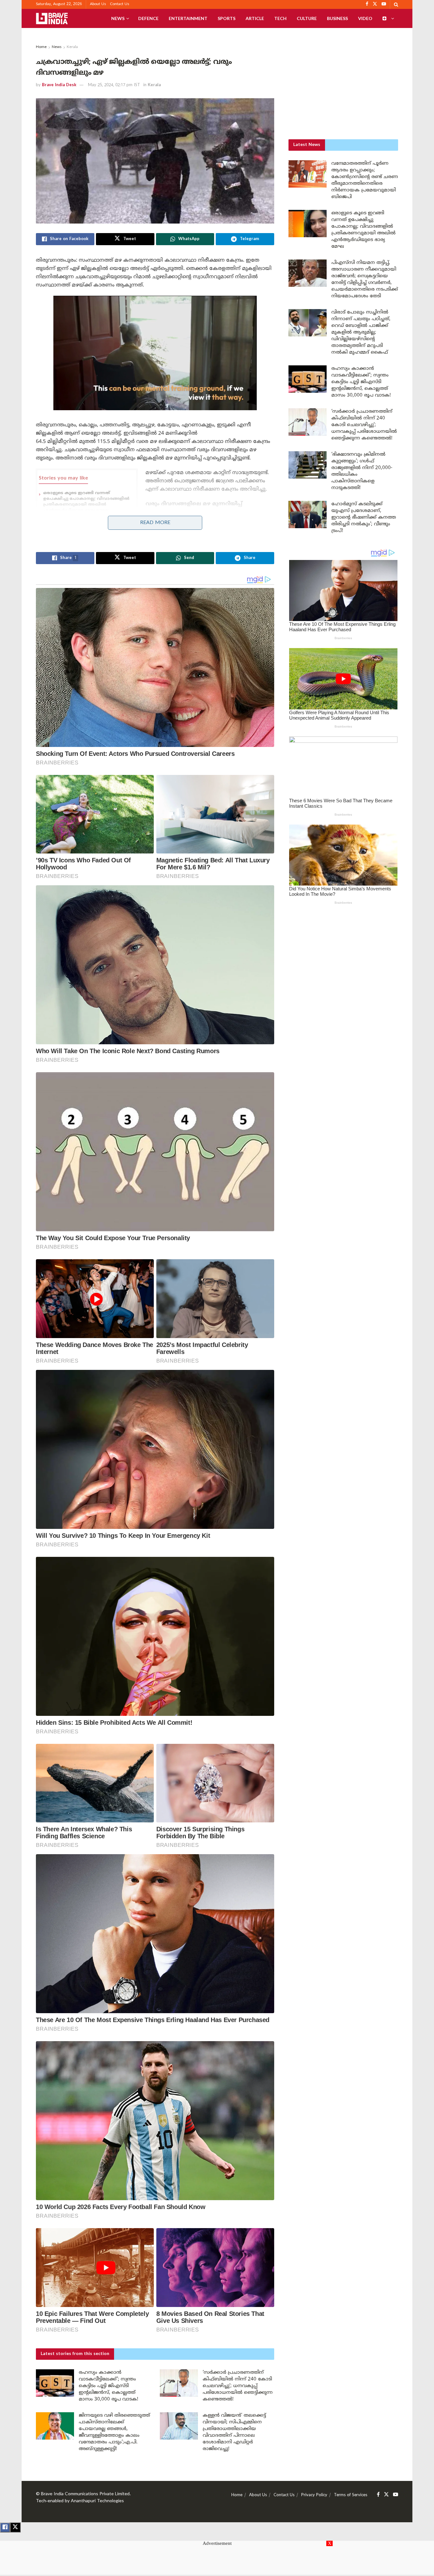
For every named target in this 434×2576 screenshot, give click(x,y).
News (118, 18)
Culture (307, 18)
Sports (227, 18)
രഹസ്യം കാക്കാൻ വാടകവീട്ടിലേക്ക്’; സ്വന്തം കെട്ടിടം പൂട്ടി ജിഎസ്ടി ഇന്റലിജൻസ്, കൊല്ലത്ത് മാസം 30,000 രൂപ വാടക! (108, 2386)
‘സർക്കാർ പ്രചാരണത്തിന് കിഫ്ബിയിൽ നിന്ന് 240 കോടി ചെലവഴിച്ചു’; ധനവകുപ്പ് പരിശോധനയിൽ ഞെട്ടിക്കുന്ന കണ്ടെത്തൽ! (238, 2386)
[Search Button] (396, 4)
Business (337, 18)
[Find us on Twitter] (386, 2495)
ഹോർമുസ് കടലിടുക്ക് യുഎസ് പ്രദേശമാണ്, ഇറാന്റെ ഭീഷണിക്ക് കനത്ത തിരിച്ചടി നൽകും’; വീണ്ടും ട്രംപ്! (364, 518)
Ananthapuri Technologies (97, 2501)
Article (255, 18)
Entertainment (188, 18)
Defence (148, 18)
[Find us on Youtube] (396, 2495)
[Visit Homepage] (52, 18)
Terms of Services (351, 2495)
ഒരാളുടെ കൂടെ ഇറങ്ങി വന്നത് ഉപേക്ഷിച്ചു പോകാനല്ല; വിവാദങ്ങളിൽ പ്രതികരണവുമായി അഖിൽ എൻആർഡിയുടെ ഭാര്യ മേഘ (86, 502)
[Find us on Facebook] (378, 2495)
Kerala (72, 47)
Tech (280, 18)
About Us (98, 4)
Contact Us (120, 4)
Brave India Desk (59, 85)
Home (41, 47)
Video (365, 18)
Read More (155, 523)
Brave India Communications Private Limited (85, 2494)
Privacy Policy (314, 2495)
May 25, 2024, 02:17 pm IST (114, 85)
